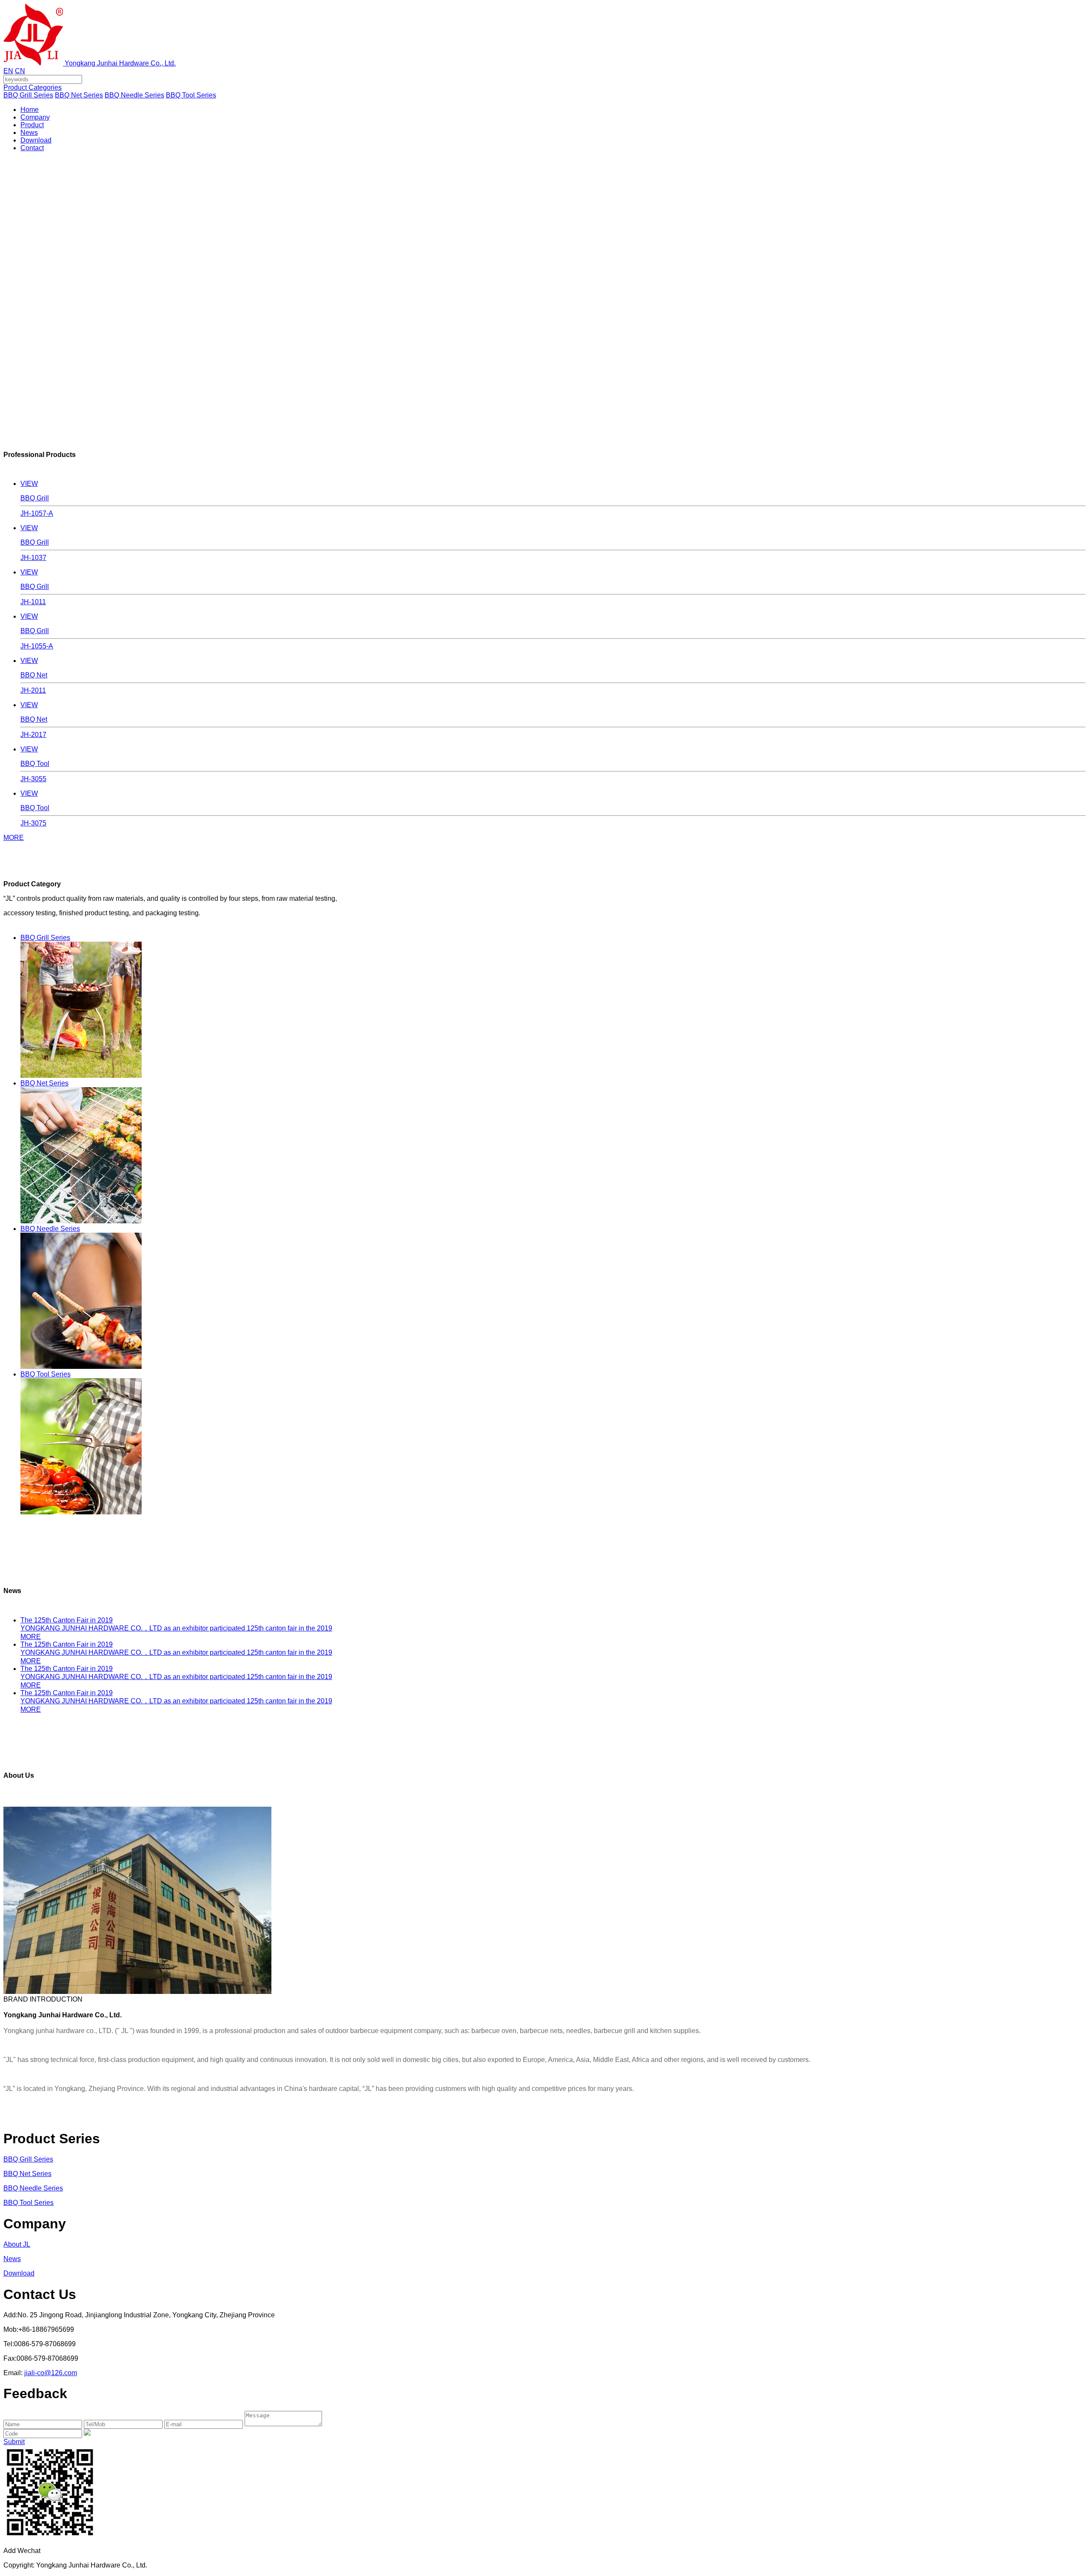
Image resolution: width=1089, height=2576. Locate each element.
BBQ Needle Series (134, 95)
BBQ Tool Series (191, 95)
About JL (17, 2244)
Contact (32, 148)
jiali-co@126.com (51, 2373)
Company (35, 117)
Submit (14, 2442)
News (29, 133)
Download (36, 140)
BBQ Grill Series (28, 95)
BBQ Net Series (79, 95)
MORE (14, 838)
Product (32, 125)
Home (30, 110)
